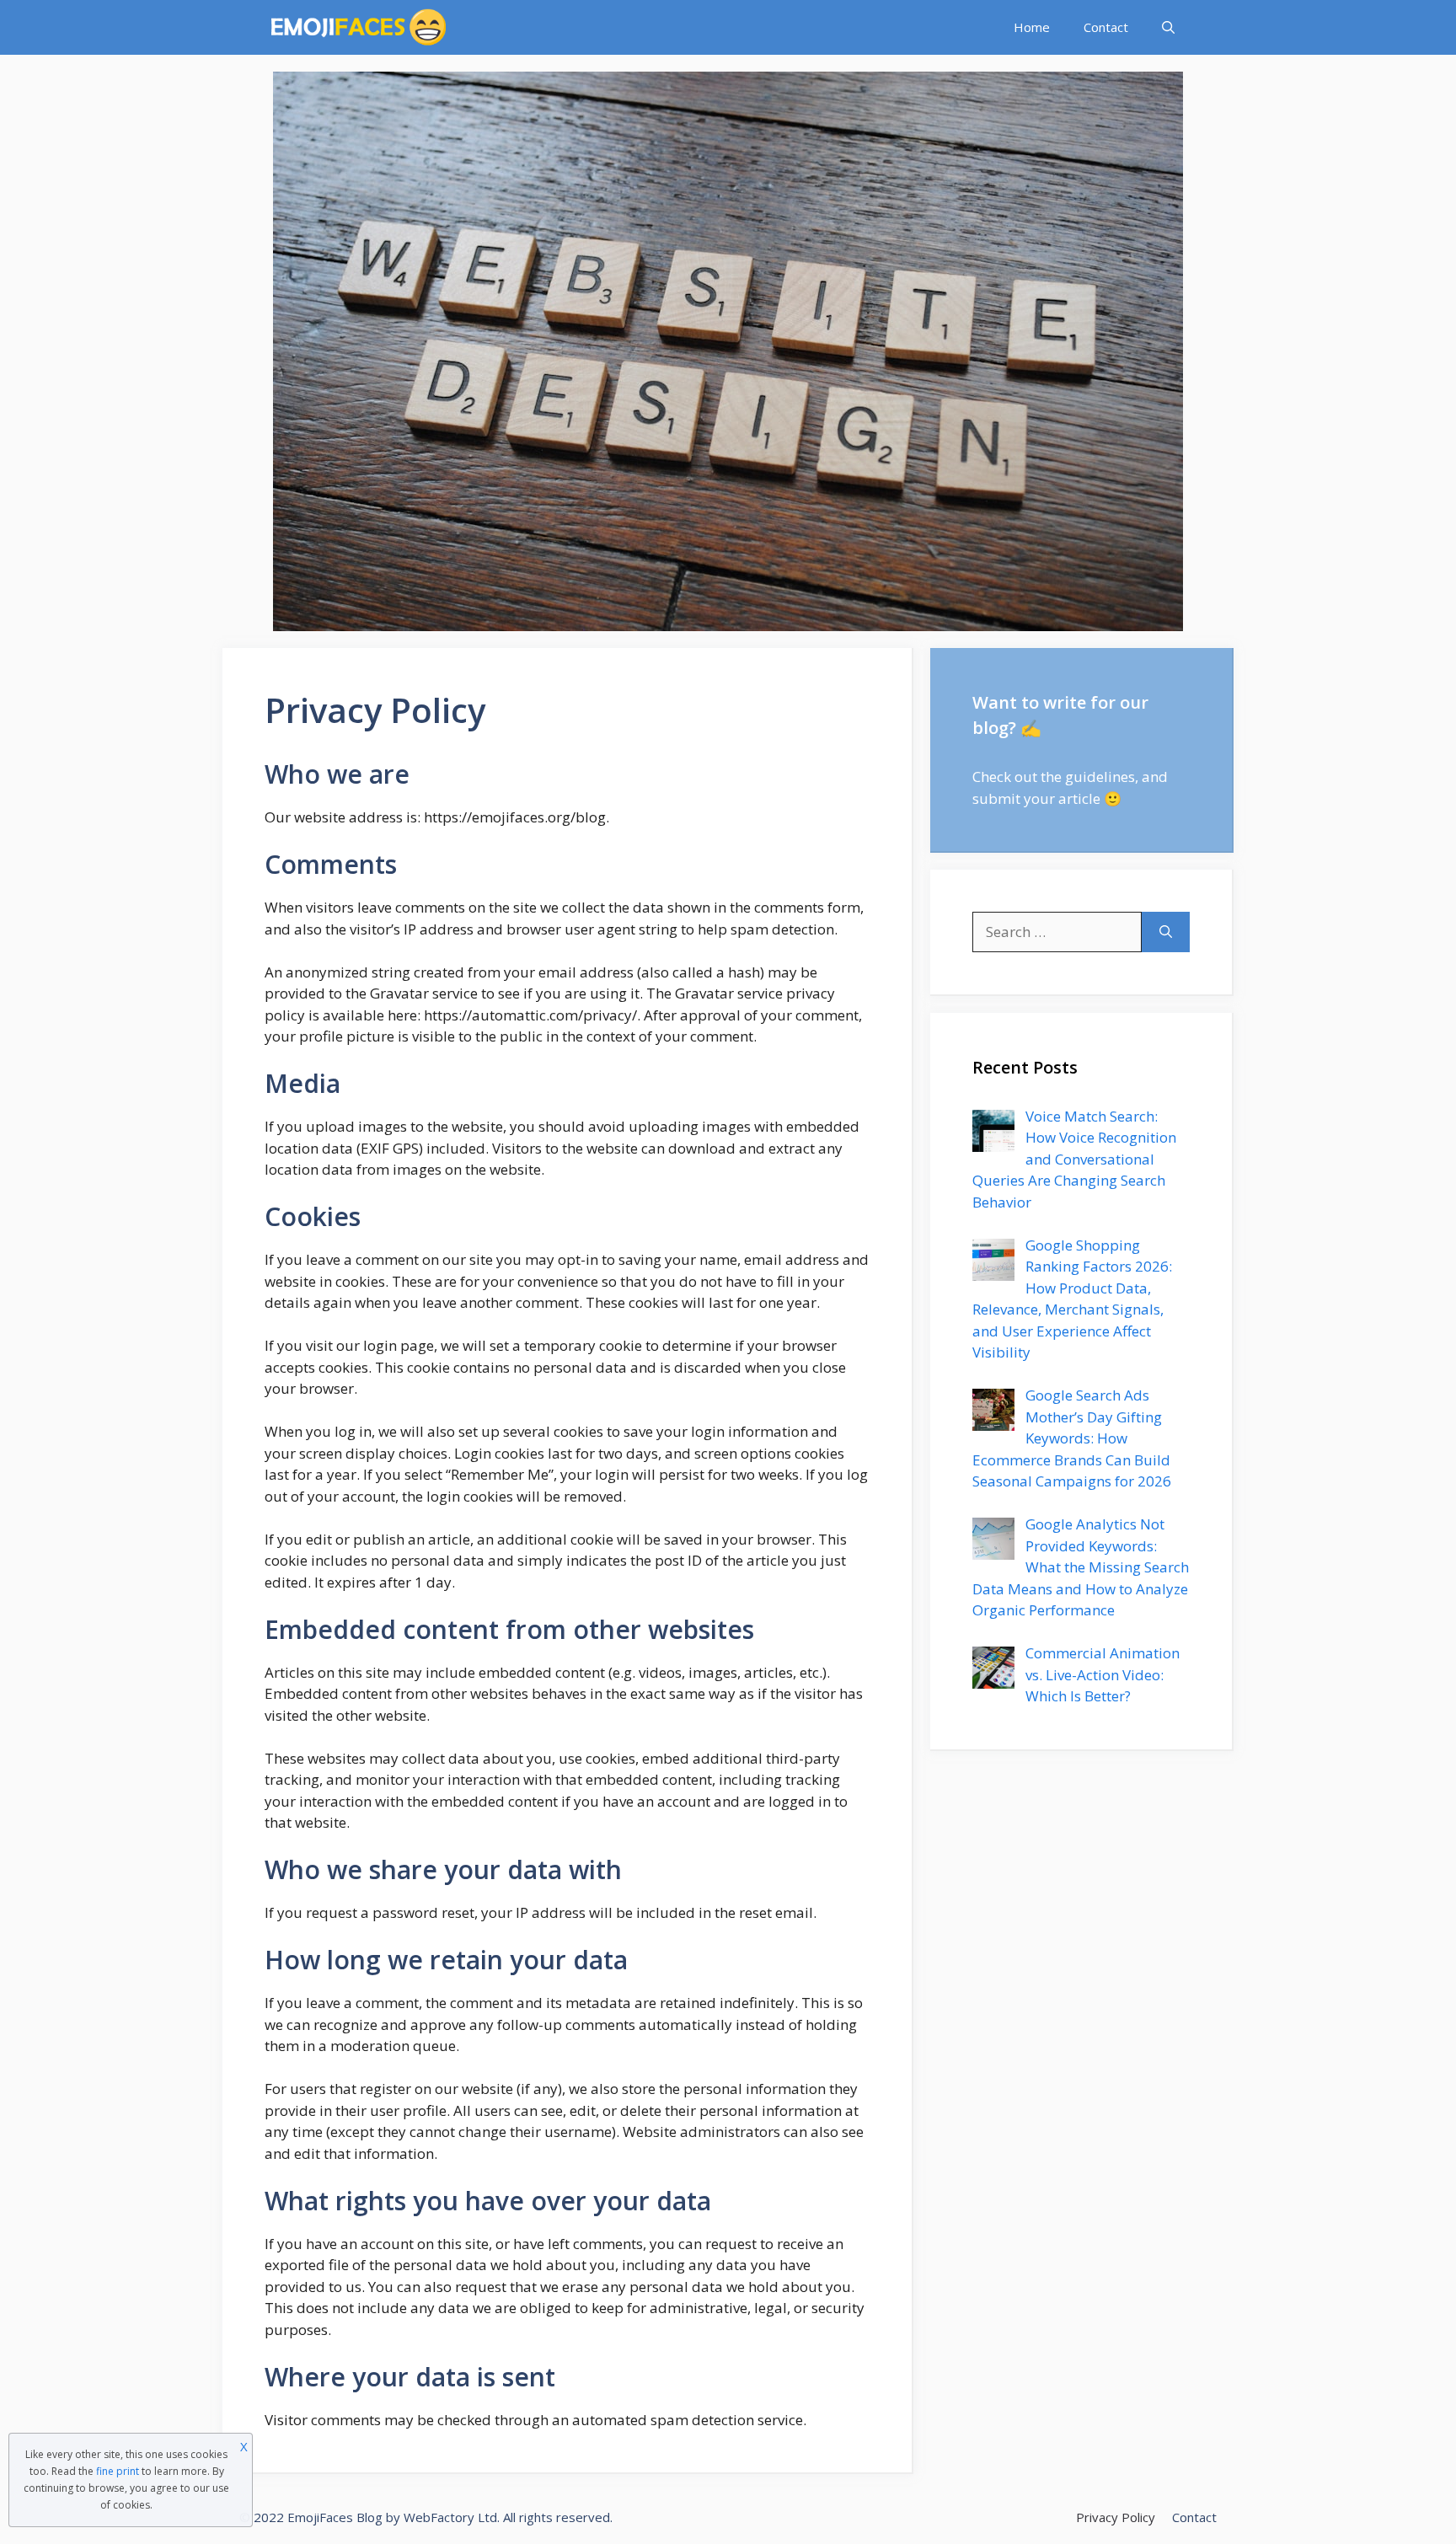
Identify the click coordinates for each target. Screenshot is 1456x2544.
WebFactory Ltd (450, 2517)
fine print (118, 2471)
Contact (1106, 27)
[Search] (1166, 932)
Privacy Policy (1116, 2517)
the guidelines (1088, 777)
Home (1032, 27)
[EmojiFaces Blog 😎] (359, 27)
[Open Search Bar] (1168, 27)
